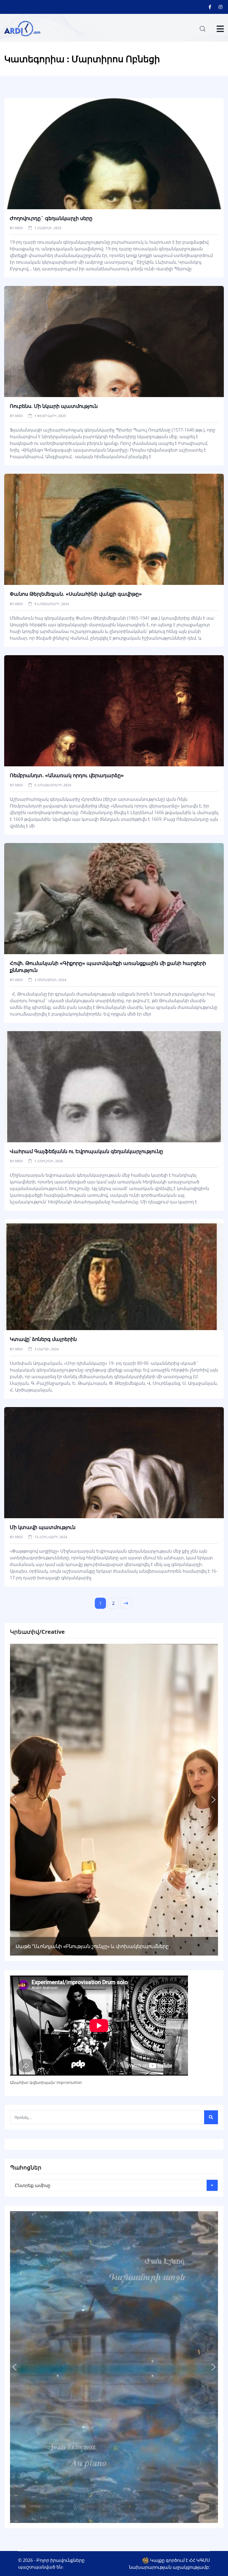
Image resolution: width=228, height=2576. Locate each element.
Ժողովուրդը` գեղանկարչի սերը (51, 218)
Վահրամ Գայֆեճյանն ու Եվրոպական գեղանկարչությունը (86, 1151)
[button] (14, 1800)
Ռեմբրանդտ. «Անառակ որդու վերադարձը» (67, 775)
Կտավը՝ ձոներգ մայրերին (43, 1339)
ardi (19, 228)
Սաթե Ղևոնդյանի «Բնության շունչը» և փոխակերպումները (92, 1946)
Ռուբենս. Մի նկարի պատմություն (54, 406)
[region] (114, 1800)
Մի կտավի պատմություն (43, 1527)
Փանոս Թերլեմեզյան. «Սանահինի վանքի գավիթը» (76, 594)
